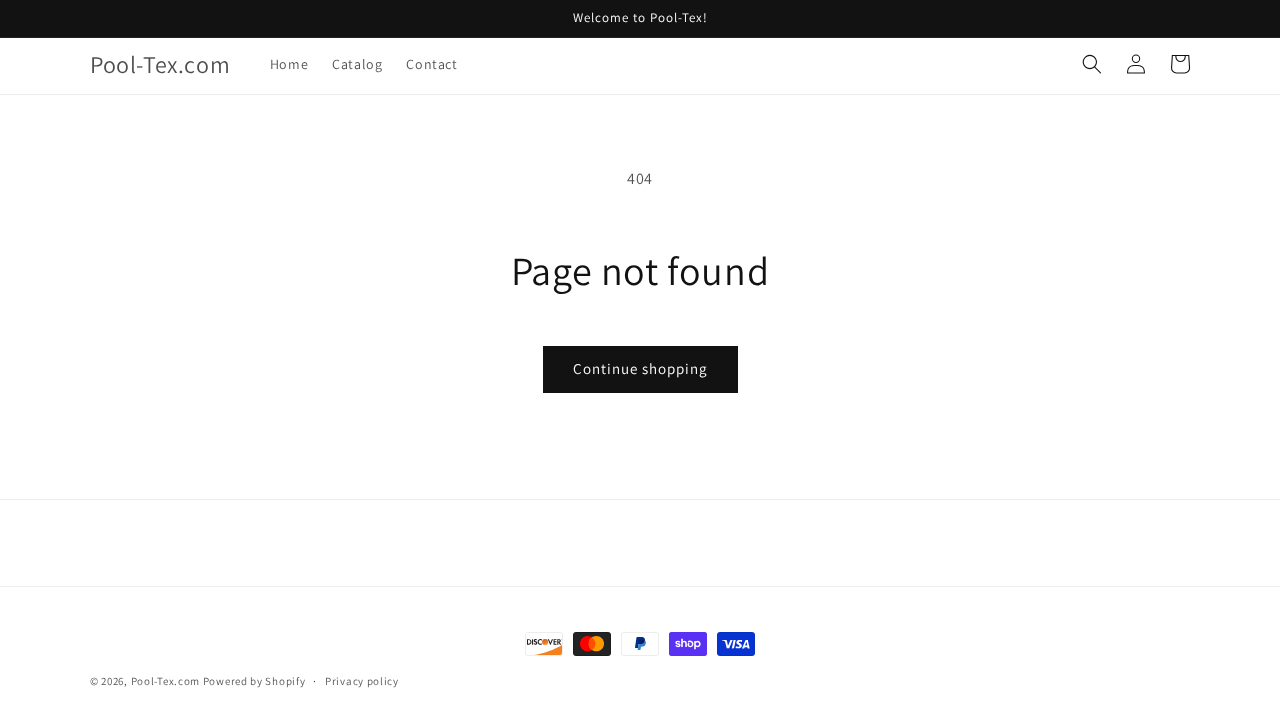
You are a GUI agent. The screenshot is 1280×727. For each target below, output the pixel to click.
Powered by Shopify (254, 681)
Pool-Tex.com (165, 681)
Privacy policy (362, 681)
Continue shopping (640, 368)
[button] (1092, 64)
